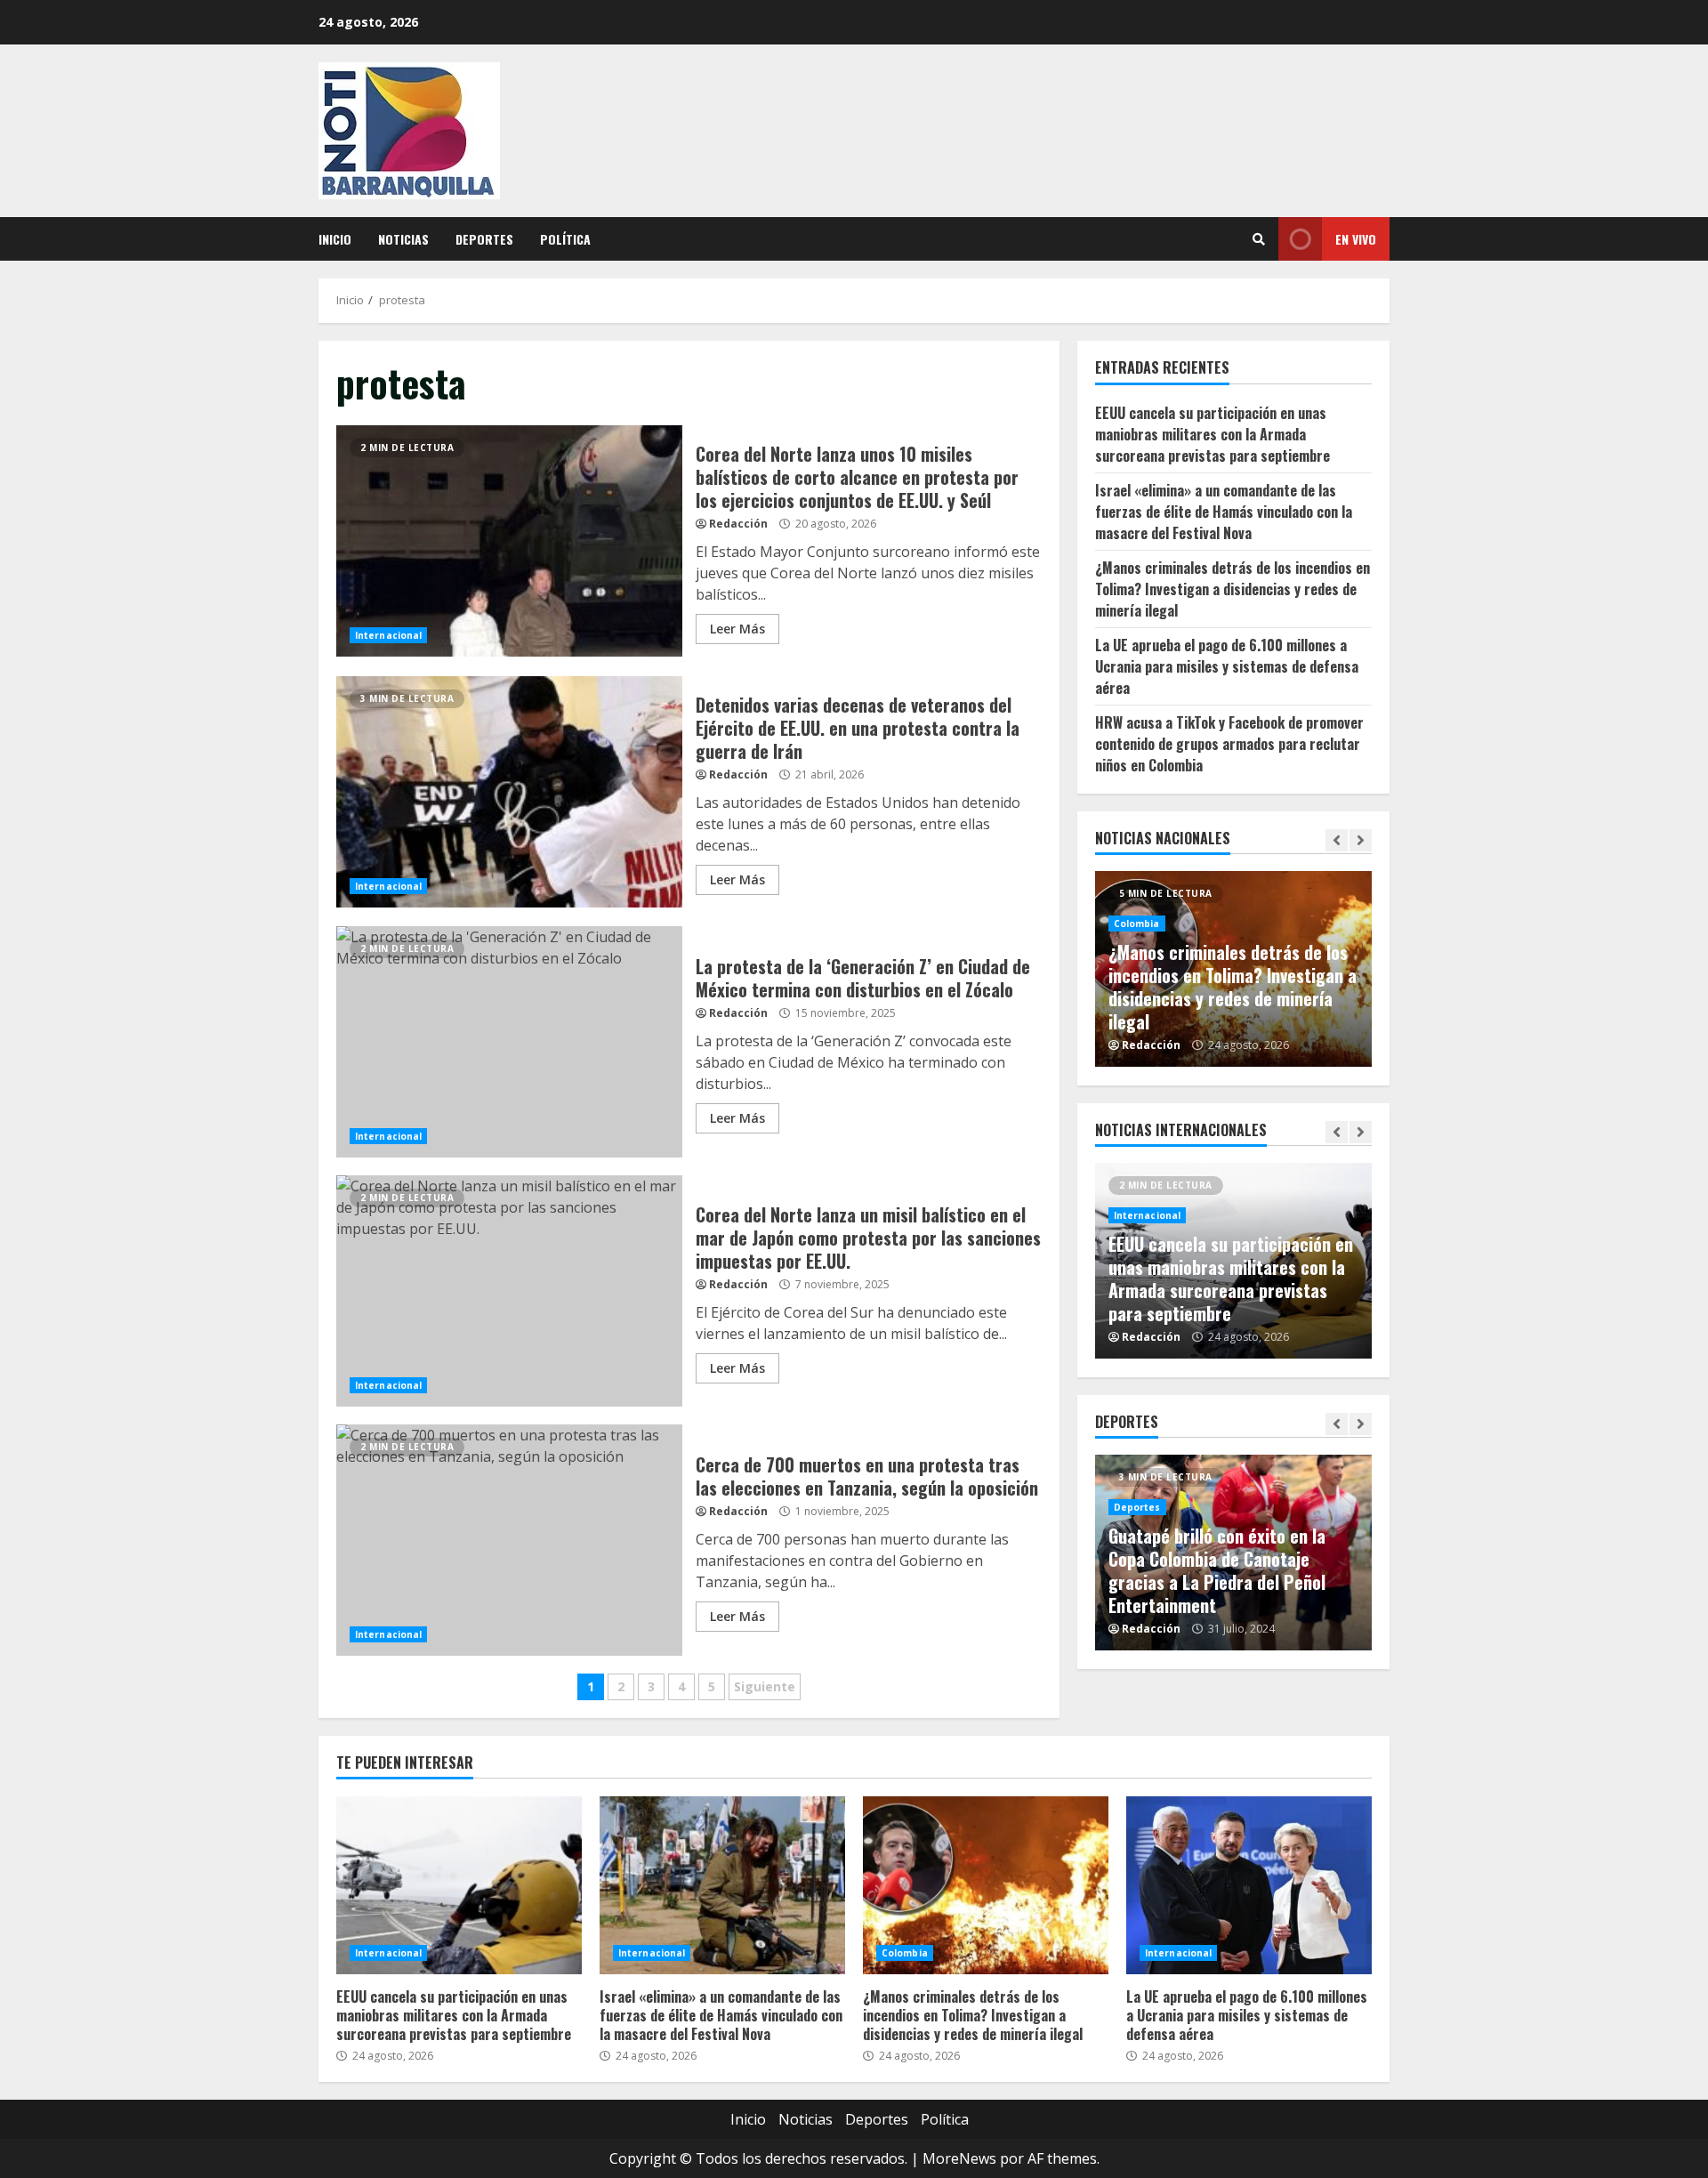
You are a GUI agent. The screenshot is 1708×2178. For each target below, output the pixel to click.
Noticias (403, 239)
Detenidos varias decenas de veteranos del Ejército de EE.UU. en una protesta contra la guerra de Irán (509, 792)
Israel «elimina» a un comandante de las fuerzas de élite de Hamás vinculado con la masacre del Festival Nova (1224, 511)
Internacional (388, 635)
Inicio (335, 239)
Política (565, 239)
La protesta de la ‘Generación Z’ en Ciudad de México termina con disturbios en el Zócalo (509, 1042)
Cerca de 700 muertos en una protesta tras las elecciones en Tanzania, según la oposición (509, 1540)
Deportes (484, 239)
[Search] (1259, 239)
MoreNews (959, 2158)
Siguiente (765, 1686)
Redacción (738, 524)
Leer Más (737, 629)
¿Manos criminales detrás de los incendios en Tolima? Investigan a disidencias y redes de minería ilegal (1233, 588)
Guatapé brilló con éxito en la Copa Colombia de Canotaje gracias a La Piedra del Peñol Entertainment (1217, 1570)
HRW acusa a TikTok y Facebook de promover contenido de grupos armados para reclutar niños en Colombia (1229, 743)
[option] (1234, 969)
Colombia (1137, 924)
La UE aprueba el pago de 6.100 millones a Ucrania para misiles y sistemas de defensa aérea (1227, 665)
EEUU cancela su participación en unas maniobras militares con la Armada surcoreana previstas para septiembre (1213, 433)
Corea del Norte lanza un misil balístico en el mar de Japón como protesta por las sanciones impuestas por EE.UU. (509, 1291)
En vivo (1356, 239)
